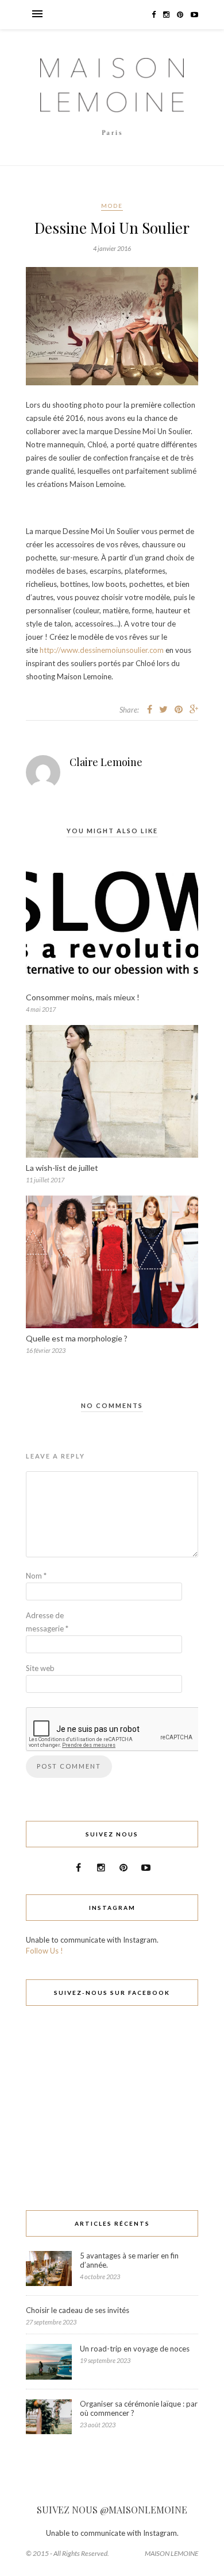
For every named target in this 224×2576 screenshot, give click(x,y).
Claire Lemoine (106, 762)
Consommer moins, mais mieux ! (83, 997)
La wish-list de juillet (62, 1168)
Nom (36, 1576)
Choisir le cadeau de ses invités (78, 2310)
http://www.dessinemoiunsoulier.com (102, 650)
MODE (112, 206)
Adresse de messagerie (47, 1622)
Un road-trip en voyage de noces (135, 2349)
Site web (40, 1668)
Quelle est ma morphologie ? (77, 1338)
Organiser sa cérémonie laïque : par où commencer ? (139, 2408)
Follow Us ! (45, 1951)
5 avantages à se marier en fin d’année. (129, 2260)
